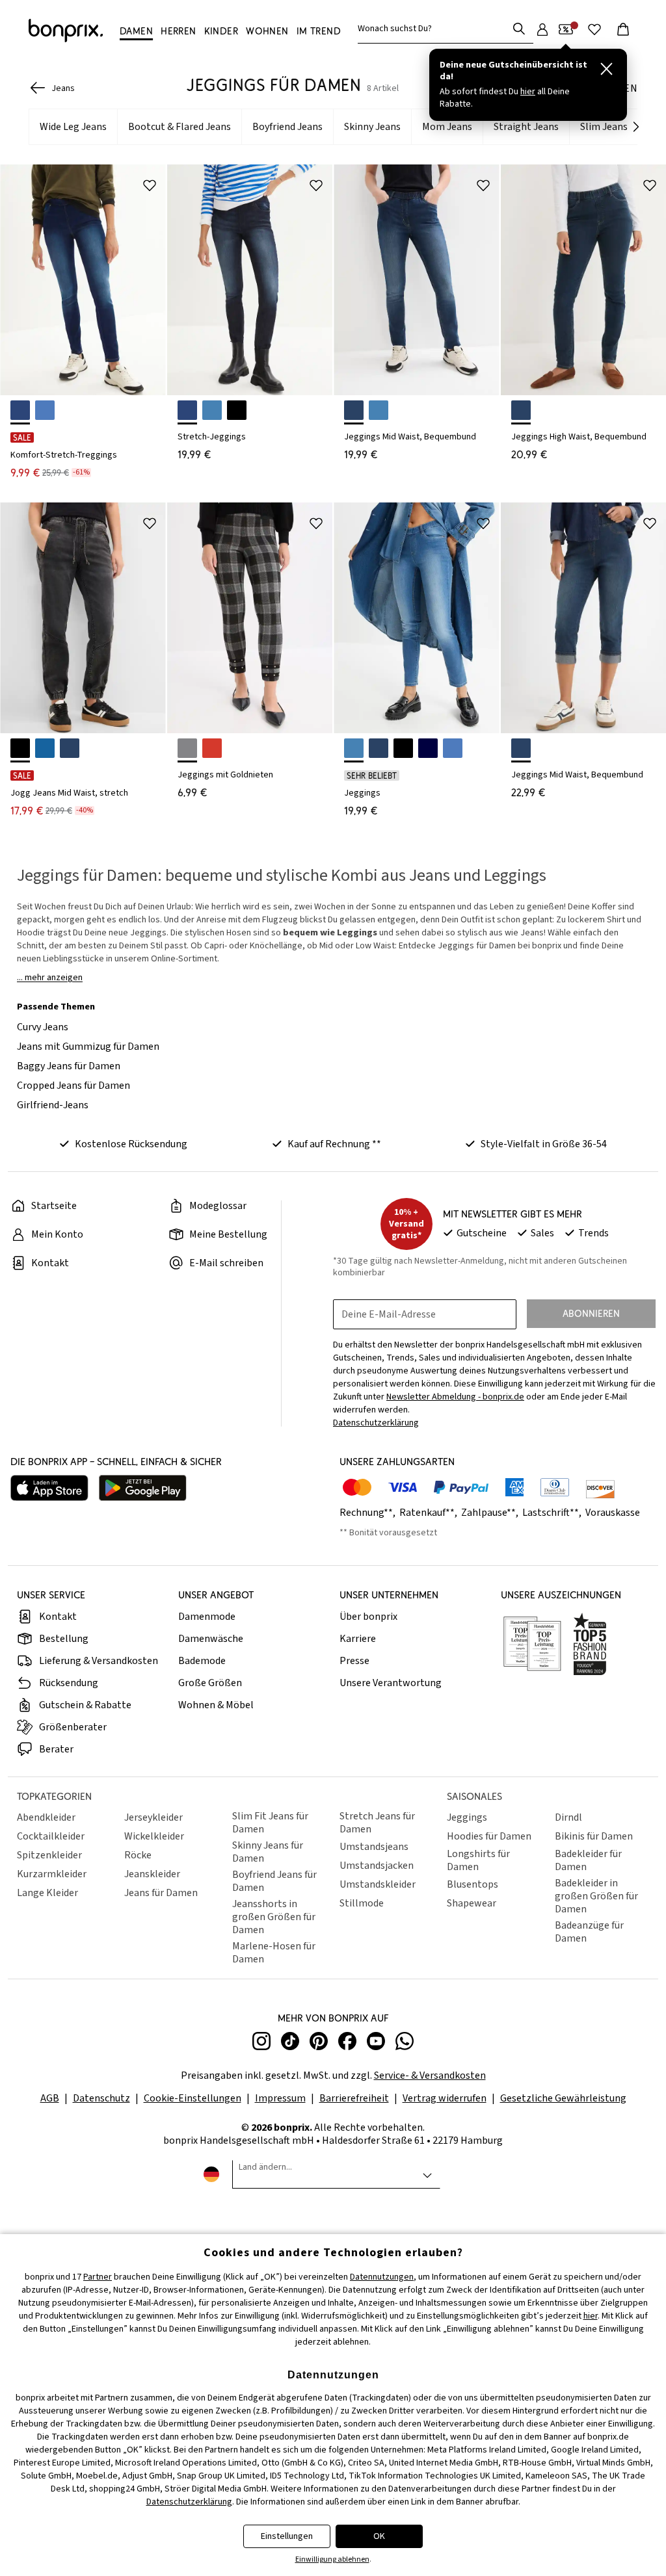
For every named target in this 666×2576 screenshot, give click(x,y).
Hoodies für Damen (489, 1836)
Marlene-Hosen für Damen (274, 1953)
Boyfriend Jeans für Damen (274, 1881)
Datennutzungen (382, 2277)
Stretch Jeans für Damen (377, 1823)
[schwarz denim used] (20, 748)
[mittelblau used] (45, 410)
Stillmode (362, 1903)
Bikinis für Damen (594, 1836)
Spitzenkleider (49, 1855)
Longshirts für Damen (478, 1860)
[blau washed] (45, 748)
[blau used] (212, 410)
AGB (50, 2098)
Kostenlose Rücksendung (131, 1144)
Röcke (138, 1855)
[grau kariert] (187, 748)
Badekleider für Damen (588, 1860)
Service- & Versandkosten (430, 2075)
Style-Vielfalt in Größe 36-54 (544, 1144)
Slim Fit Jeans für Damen (270, 1823)
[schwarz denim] (403, 748)
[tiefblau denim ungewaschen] (428, 748)
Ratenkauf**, (429, 1513)
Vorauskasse (613, 1513)
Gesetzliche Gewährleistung (563, 2098)
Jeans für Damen (161, 1893)
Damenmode (207, 1617)
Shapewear (472, 1903)
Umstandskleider (378, 1884)
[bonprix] (66, 31)
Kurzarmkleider (52, 1874)
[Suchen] (519, 29)
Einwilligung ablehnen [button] (332, 2559)
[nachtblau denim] (354, 410)
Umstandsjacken (377, 1866)
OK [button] (379, 2536)
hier (591, 2316)
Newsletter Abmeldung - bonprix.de (455, 1397)
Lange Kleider (47, 1893)
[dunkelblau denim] (521, 748)
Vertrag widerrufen (445, 2098)
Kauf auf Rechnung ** (334, 1144)
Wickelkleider (154, 1836)
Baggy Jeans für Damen (69, 1066)
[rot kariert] (212, 748)
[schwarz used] (237, 410)
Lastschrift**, (553, 1513)
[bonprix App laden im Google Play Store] (143, 1490)
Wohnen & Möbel (216, 1705)
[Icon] (150, 185)
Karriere (358, 1639)
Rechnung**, (368, 1513)
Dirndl (568, 1817)
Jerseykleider (153, 1817)
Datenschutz (101, 2098)
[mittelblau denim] (453, 748)
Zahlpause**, (491, 1513)
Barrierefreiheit (354, 2098)
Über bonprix (368, 1617)
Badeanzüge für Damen (589, 1932)
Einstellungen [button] (287, 2536)
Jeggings (467, 1817)
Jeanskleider (152, 1874)
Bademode (202, 1661)
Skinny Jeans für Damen (268, 1852)
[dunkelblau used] (20, 410)
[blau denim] (379, 410)
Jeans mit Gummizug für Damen (88, 1047)
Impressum (280, 2098)
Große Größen (210, 1683)
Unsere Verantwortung (391, 1683)
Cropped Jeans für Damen (73, 1086)
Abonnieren (591, 1313)
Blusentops (473, 1884)
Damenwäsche (211, 1639)
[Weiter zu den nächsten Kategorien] (636, 127)
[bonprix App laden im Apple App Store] (49, 1490)
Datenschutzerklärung (189, 2502)
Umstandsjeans (374, 1847)
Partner (98, 2277)
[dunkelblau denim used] (70, 748)
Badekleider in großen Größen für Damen (596, 1896)
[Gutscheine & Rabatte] (566, 29)
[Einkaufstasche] (623, 29)
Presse (354, 1661)
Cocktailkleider (51, 1836)
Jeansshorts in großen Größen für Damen (274, 1917)
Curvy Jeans (43, 1027)
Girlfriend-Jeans (53, 1105)
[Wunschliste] (594, 29)
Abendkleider (46, 1817)
